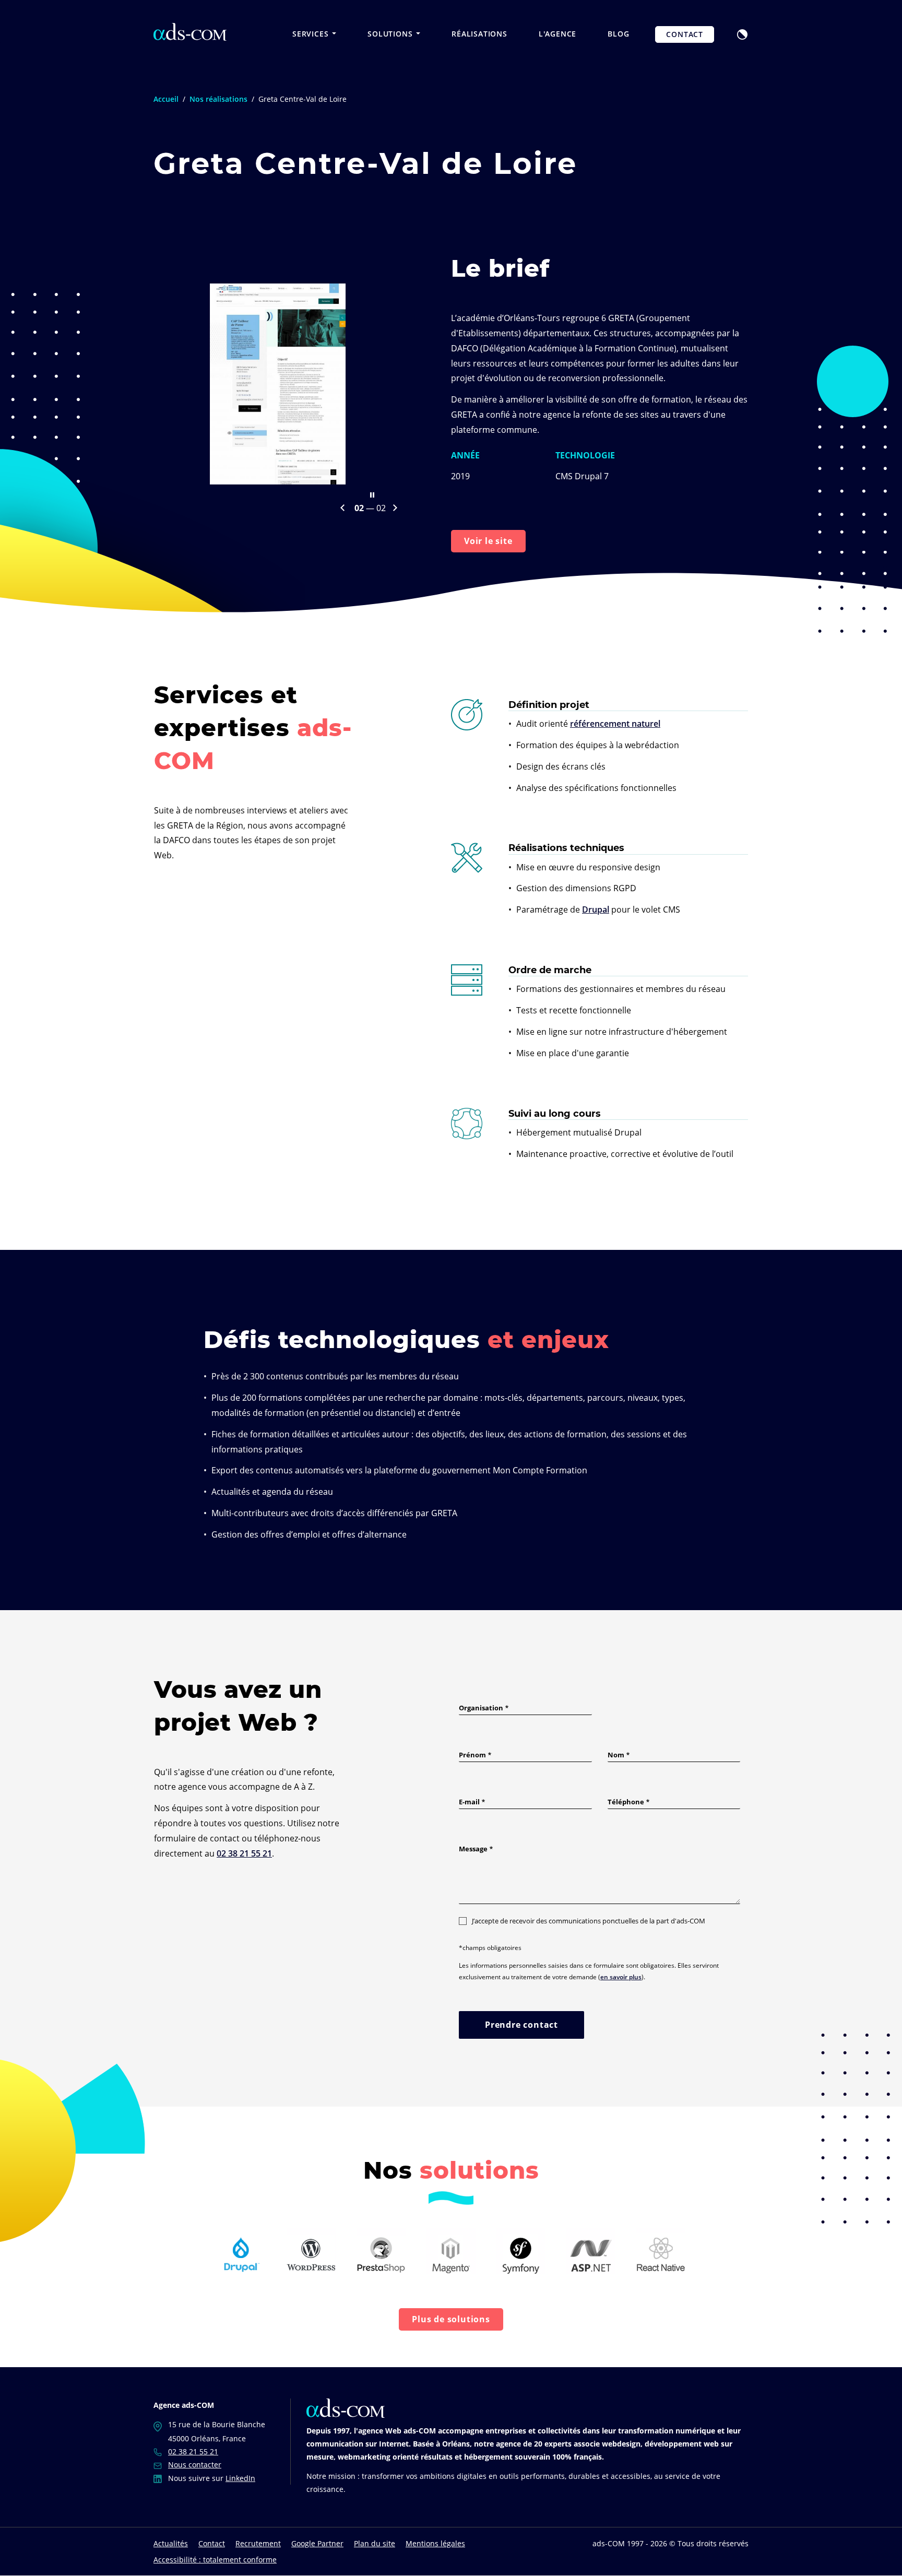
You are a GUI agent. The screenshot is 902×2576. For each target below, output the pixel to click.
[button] (742, 33)
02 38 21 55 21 (244, 1853)
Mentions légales (435, 2543)
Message (473, 1849)
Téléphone (626, 1802)
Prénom (472, 1755)
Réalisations (479, 34)
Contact (685, 34)
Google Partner (317, 2543)
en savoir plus (621, 1977)
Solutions (391, 34)
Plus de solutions (451, 2319)
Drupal (596, 909)
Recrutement (258, 2543)
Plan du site (375, 2543)
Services (312, 34)
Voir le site (488, 541)
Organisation (481, 1708)
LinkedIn (240, 2478)
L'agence (557, 34)
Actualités (171, 2543)
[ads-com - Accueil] (190, 32)
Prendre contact (521, 2025)
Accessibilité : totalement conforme (215, 2560)
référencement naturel (615, 724)
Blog (618, 34)
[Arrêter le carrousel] (372, 495)
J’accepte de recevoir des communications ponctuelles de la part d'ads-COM (589, 1921)
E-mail (469, 1802)
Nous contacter (195, 2465)
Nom (616, 1755)
